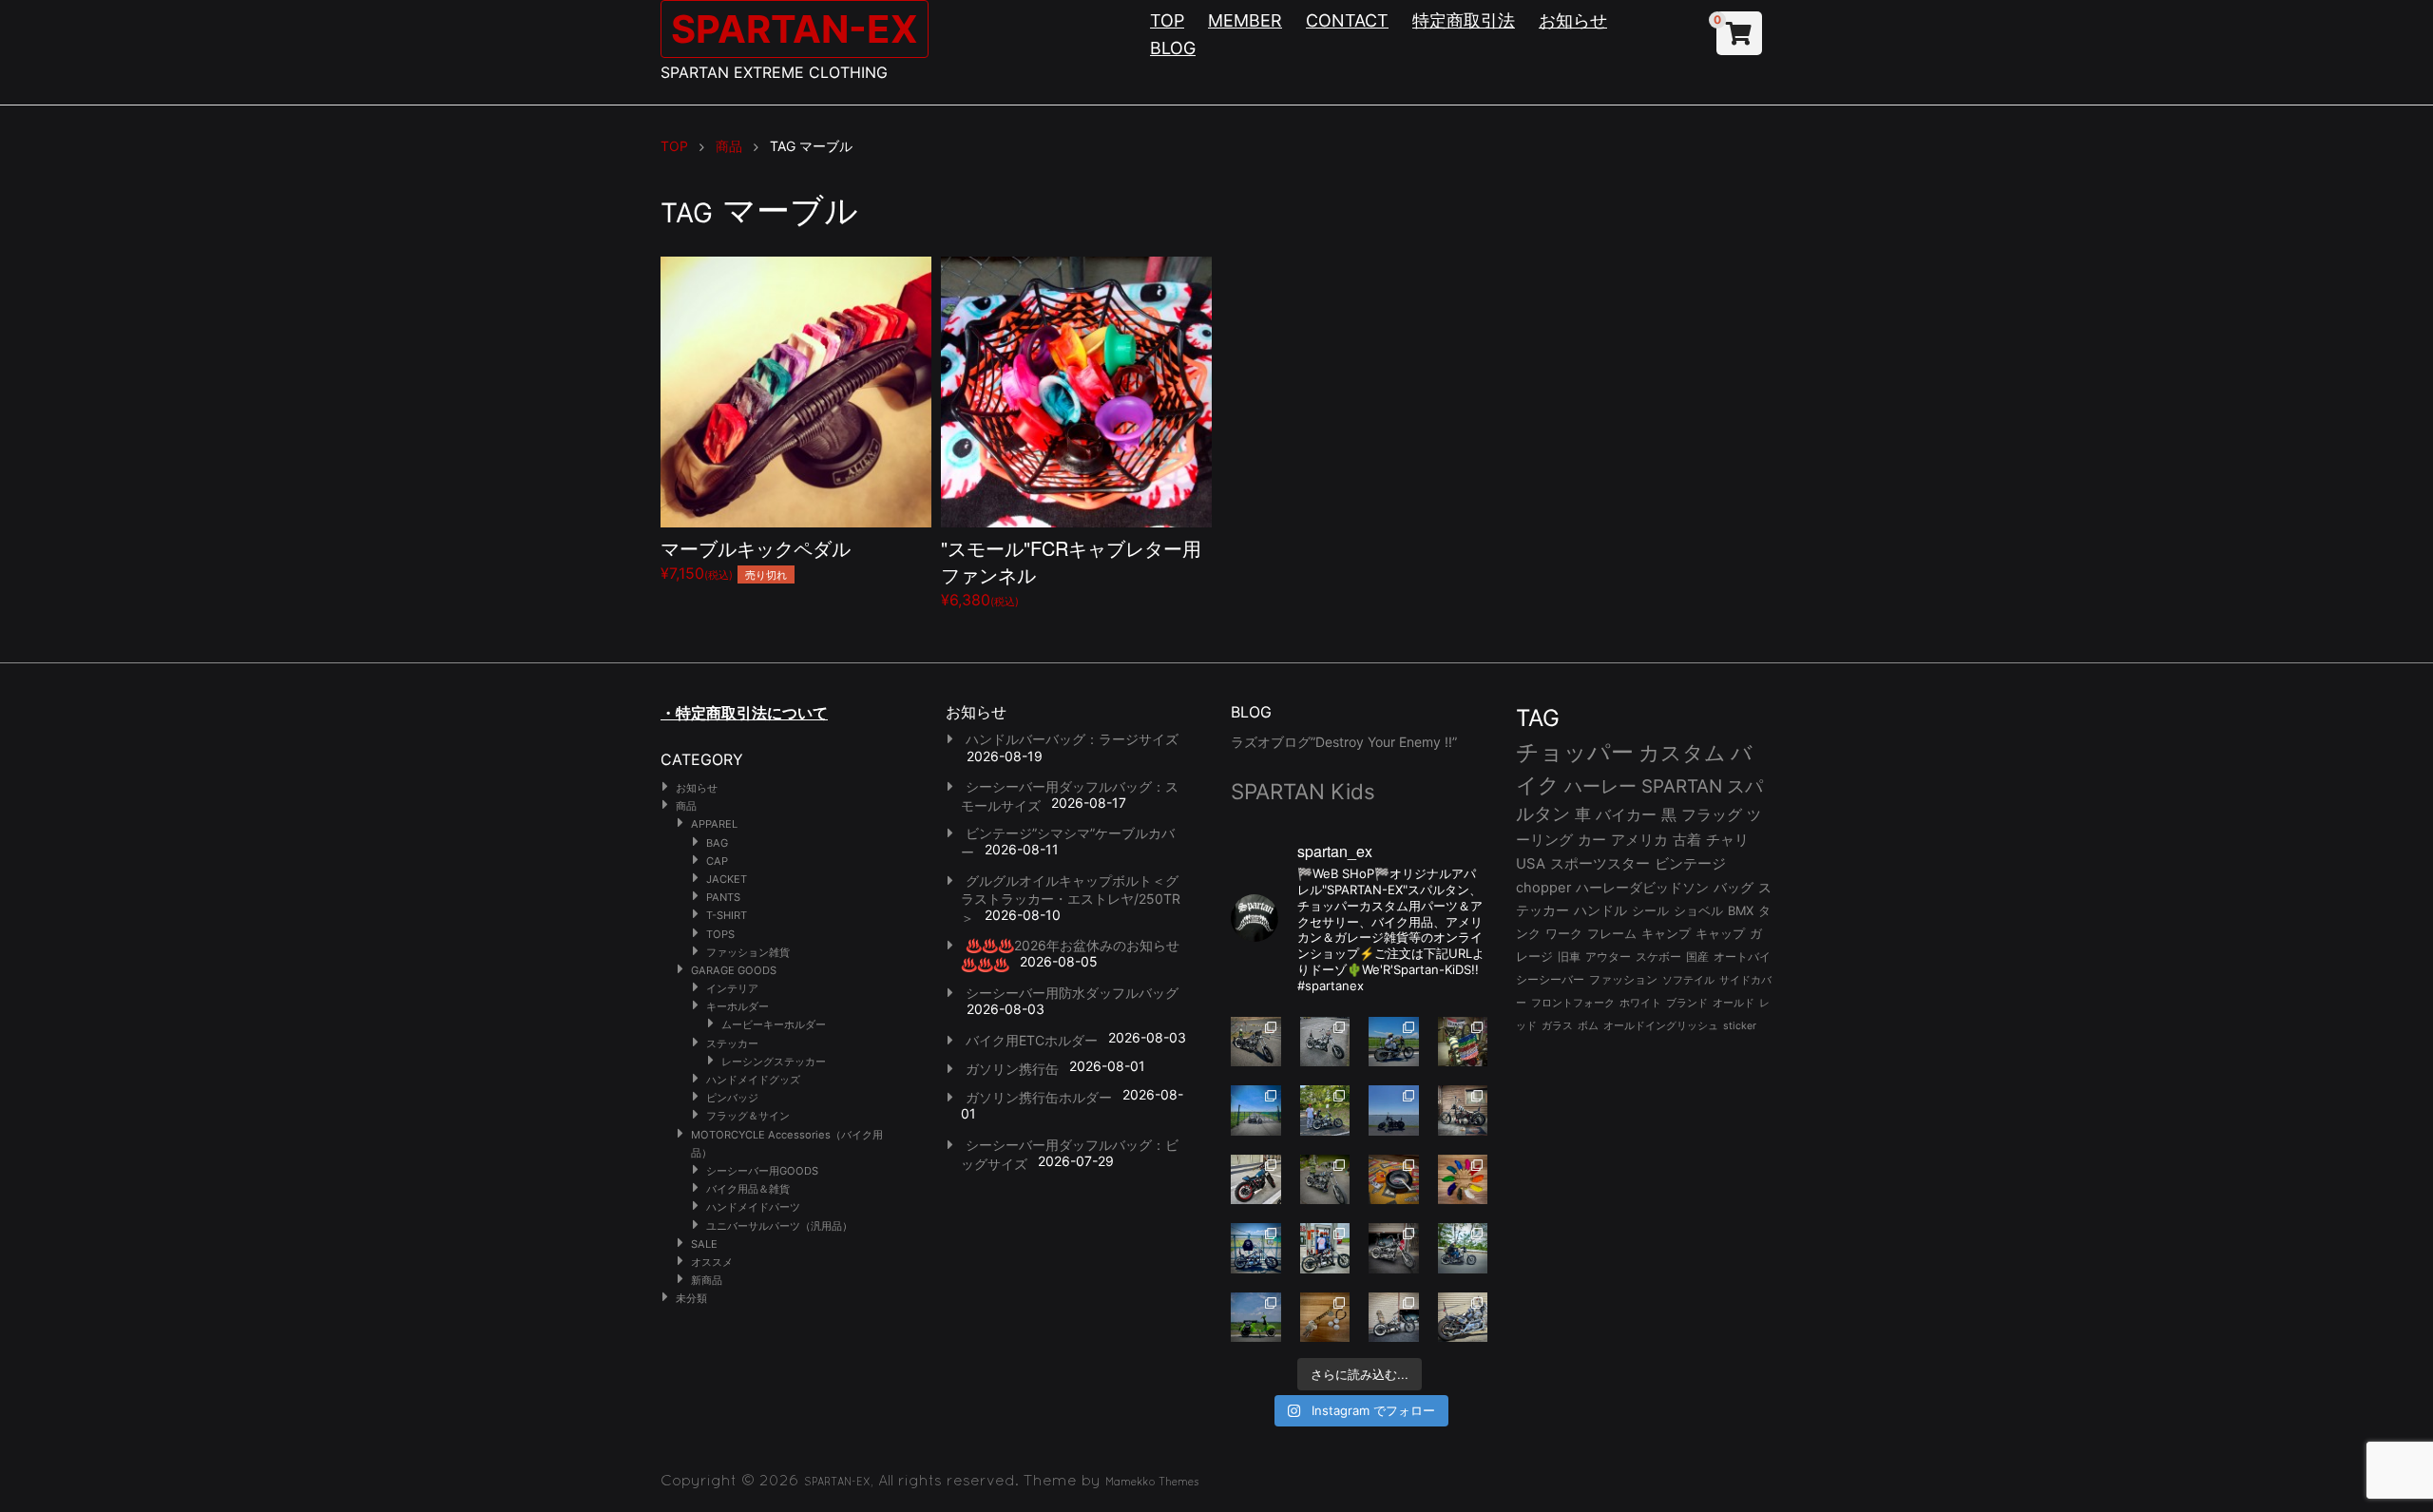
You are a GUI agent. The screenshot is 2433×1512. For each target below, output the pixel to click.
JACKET (727, 879)
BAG (717, 843)
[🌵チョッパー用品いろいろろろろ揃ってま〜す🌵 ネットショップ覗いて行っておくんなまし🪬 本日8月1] (1394, 1042)
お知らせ (1573, 20)
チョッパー (1575, 752)
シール (1650, 910)
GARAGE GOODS (734, 970)
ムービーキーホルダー (774, 1024)
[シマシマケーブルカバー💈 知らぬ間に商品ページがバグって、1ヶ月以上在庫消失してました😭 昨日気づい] (1463, 1042)
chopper (1543, 888)
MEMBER (1245, 20)
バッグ (1734, 888)
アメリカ (1639, 840)
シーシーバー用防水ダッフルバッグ (1072, 993)
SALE (704, 1244)
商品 (686, 806)
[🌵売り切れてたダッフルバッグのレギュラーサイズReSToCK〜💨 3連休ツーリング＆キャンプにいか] (1463, 1248)
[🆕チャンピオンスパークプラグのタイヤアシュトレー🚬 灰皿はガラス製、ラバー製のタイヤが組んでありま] (1394, 1180)
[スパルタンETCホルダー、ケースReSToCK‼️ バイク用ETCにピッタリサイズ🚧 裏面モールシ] (1463, 1110)
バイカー (1626, 814)
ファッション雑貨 (748, 952)
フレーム (1612, 934)
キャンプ (1666, 934)
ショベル (1698, 910)
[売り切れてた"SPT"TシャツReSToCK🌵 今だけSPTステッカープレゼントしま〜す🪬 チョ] (1325, 1248)
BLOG (1173, 48)
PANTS (723, 897)
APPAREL (714, 824)
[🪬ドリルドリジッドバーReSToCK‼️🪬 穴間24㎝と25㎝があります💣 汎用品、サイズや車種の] (1463, 1318)
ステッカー (732, 1043)
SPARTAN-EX (795, 29)
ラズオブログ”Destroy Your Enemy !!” (1344, 742)
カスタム (1682, 752)
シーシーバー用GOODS (762, 1171)
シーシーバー (1550, 979)
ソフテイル (1688, 980)
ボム (1588, 1025)
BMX (1741, 910)
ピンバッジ (732, 1098)
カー (1592, 840)
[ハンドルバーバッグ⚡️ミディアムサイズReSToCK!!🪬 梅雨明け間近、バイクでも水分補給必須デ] (1394, 1248)
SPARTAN (1682, 786)
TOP (1167, 20)
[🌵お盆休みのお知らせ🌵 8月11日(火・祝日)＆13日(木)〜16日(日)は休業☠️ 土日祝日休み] (1394, 1110)
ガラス (1557, 1025)
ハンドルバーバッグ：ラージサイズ (1072, 739)
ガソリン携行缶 (1012, 1069)
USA (1531, 864)
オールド (1734, 1003)
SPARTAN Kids (1303, 791)
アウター (1608, 957)
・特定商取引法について (744, 713)
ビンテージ (1690, 864)
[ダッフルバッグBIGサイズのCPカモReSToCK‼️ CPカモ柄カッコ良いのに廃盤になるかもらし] (1394, 1318)
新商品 (707, 1280)
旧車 (1569, 957)
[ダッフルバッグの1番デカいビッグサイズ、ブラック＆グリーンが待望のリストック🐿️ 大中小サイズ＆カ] (1325, 1180)
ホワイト (1640, 1003)
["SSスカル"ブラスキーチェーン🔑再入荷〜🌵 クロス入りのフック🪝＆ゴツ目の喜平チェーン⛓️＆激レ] (1325, 1318)
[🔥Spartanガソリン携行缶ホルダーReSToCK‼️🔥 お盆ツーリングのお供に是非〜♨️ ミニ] (1256, 1180)
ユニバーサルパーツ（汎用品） (779, 1226)
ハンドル (1600, 910)
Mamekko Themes (1152, 1482)
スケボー (1658, 957)
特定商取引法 (1464, 20)
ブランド (1687, 1003)
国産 (1697, 957)
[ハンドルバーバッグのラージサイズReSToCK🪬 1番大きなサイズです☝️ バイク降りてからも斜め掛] (1256, 1042)
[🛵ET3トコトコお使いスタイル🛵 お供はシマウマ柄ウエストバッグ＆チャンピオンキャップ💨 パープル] (1256, 1318)
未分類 (691, 1298)
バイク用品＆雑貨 (748, 1189)
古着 (1687, 840)
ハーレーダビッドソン (1642, 888)
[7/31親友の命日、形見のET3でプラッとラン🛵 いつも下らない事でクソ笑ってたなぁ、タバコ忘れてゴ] (1325, 1110)
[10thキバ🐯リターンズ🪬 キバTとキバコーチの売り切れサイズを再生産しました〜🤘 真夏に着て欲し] (1256, 1248)
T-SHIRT (727, 915)
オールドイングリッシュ (1661, 1025)
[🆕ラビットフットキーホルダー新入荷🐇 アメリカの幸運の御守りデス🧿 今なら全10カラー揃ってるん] (1463, 1180)
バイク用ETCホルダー (1032, 1040)
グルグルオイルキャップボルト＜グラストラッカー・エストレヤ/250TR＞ (1071, 899)
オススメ (712, 1262)
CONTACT (1347, 20)
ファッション (1623, 980)
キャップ (1720, 934)
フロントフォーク (1573, 1003)
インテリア (732, 988)
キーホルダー (738, 1006)
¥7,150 (756, 558)
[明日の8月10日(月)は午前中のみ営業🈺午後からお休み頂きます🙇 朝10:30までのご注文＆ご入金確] (1256, 1110)
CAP (717, 861)
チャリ (1727, 840)
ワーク (1564, 934)
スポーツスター (1600, 864)
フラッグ (1712, 815)
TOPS (720, 934)
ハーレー (1600, 786)
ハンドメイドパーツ (753, 1207)
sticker (1740, 1026)
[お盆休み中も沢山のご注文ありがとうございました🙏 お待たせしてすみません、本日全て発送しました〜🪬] (1325, 1042)
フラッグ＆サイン (748, 1116)
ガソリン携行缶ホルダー (1039, 1097)
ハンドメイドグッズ (753, 1080)
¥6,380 (1071, 572)
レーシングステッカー (774, 1062)
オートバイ (1742, 957)
